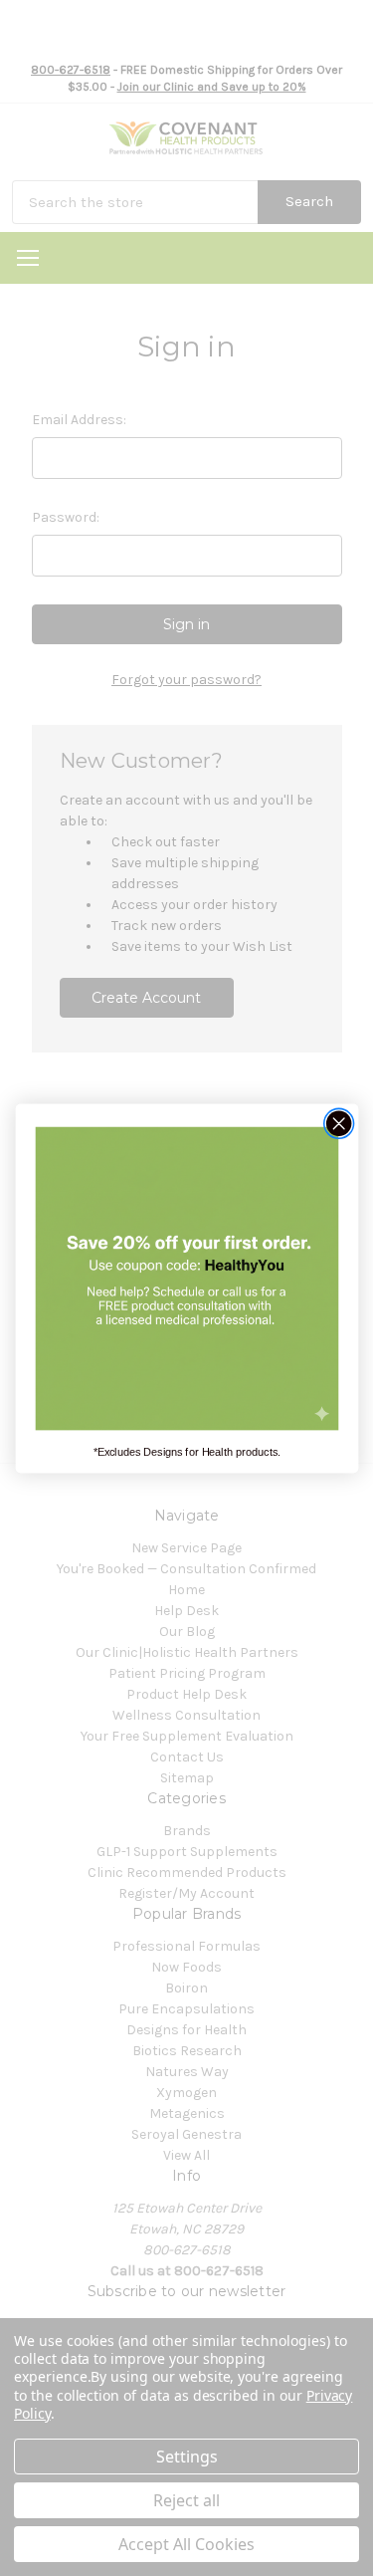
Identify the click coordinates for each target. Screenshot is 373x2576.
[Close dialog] (339, 1123)
